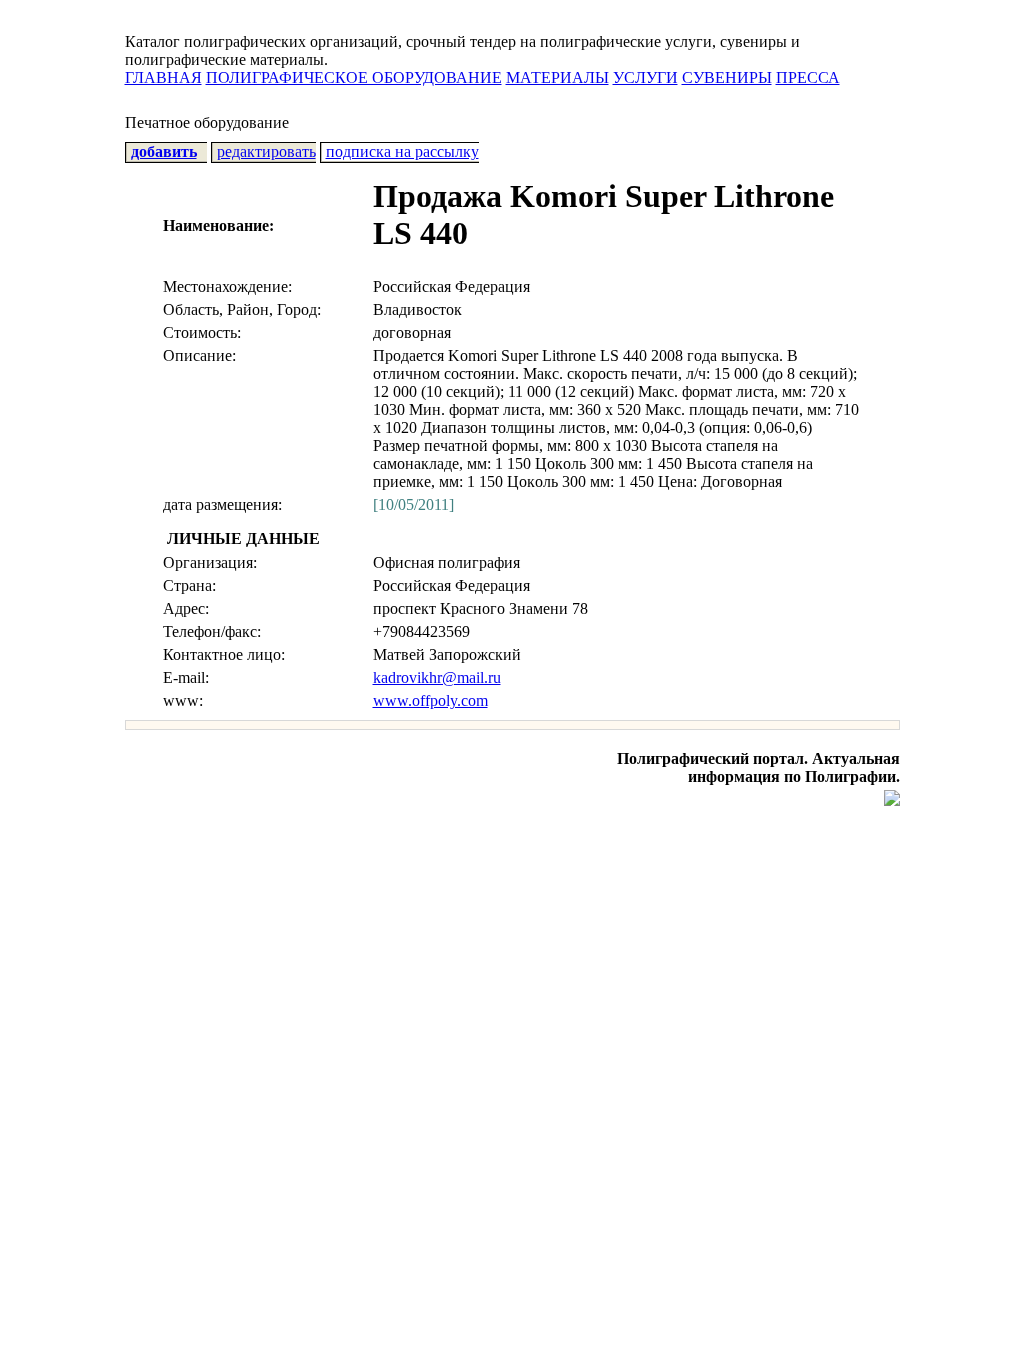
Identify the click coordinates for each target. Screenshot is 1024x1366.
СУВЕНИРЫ (727, 77)
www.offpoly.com (430, 700)
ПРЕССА (808, 77)
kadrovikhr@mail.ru (437, 677)
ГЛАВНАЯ (163, 77)
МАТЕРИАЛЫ (557, 77)
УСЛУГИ (645, 77)
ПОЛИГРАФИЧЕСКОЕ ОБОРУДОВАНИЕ (354, 77)
